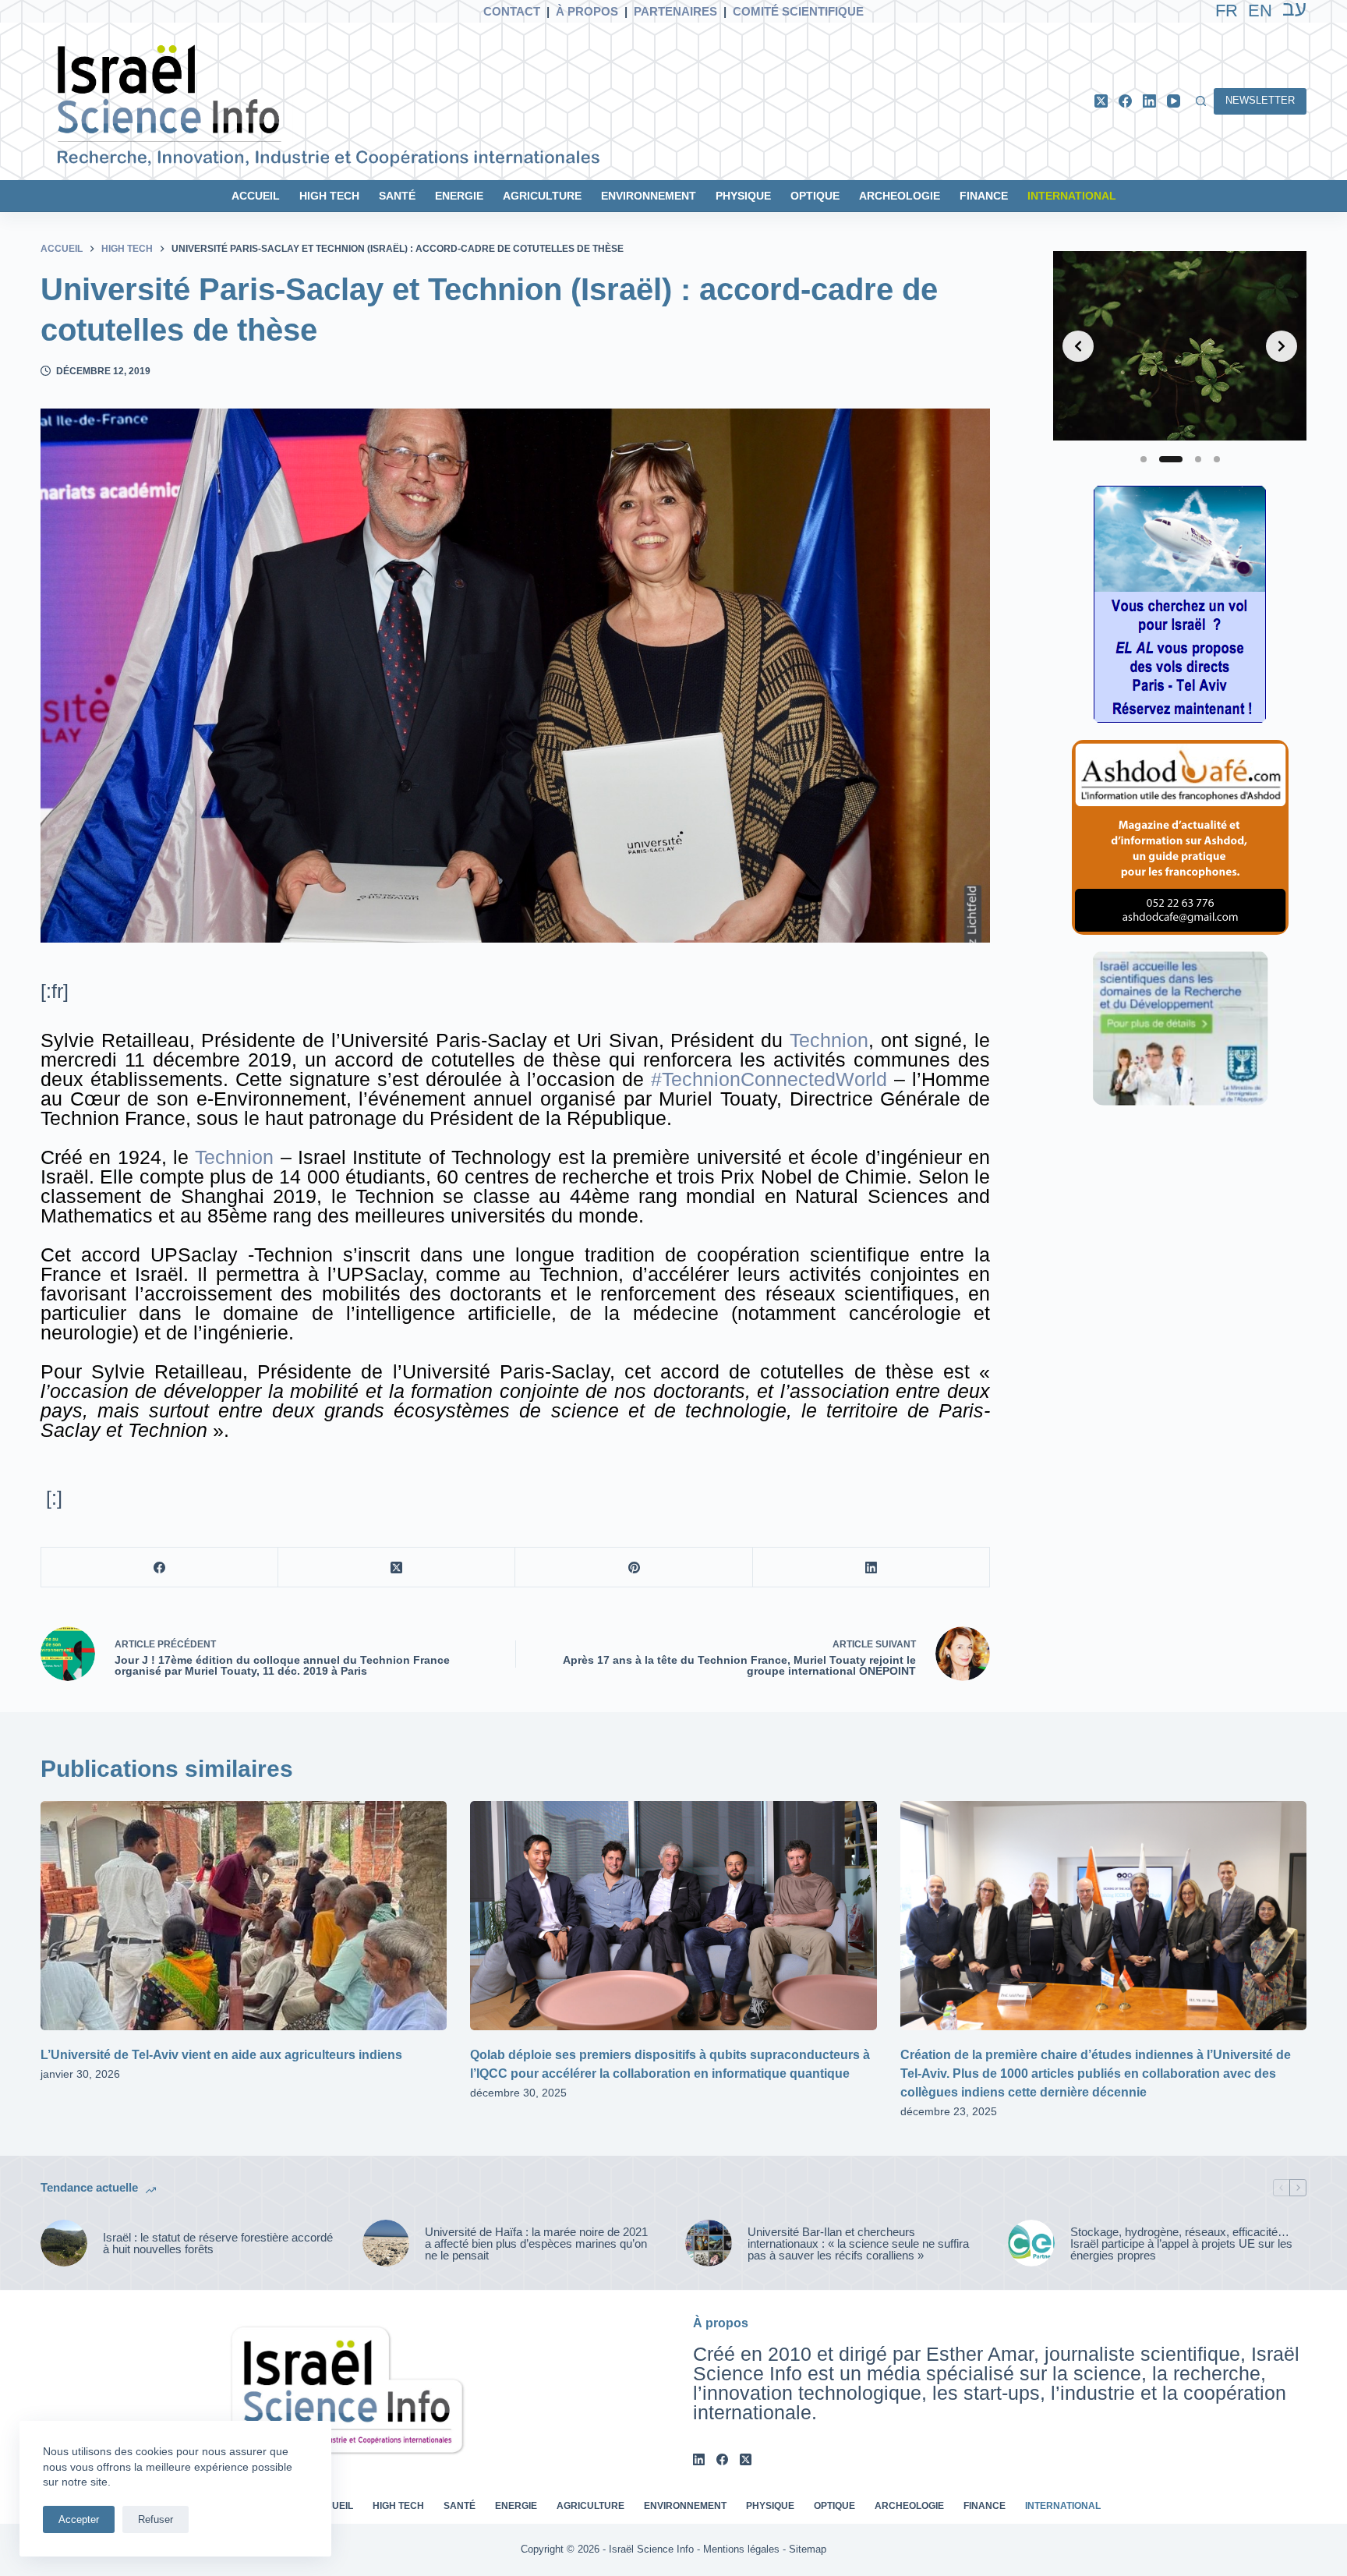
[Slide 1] (1144, 459)
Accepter (79, 2519)
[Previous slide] (1078, 346)
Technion (829, 1040)
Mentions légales (741, 2549)
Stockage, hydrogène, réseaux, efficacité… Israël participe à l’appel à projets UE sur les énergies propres (1181, 2243)
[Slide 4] (1217, 459)
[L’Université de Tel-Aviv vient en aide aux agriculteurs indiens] (244, 1915)
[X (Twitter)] (1101, 101)
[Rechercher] (1201, 101)
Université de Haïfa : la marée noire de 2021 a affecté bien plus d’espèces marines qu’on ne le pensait (536, 2243)
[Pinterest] (634, 1568)
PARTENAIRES (675, 11)
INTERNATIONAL (1072, 196)
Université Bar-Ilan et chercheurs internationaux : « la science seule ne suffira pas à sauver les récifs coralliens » (858, 2243)
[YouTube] (1174, 101)
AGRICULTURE (542, 196)
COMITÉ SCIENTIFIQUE (798, 11)
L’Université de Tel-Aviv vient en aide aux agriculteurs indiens (221, 2055)
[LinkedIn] (1149, 101)
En (1260, 11)
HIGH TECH (329, 196)
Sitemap (808, 2549)
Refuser (156, 2519)
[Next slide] (1282, 346)
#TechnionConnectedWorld (769, 1079)
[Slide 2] (1171, 459)
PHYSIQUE (743, 196)
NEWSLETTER (1260, 100)
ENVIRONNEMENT (649, 196)
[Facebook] (1125, 101)
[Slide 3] (1198, 459)
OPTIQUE (815, 196)
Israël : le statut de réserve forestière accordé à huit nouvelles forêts (218, 2243)
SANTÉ (397, 196)
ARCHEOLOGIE (900, 196)
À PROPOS (587, 11)
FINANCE (984, 196)
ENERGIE (459, 196)
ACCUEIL (256, 196)
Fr (1227, 11)
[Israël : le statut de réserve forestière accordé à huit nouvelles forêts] (64, 2243)
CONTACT (512, 11)
